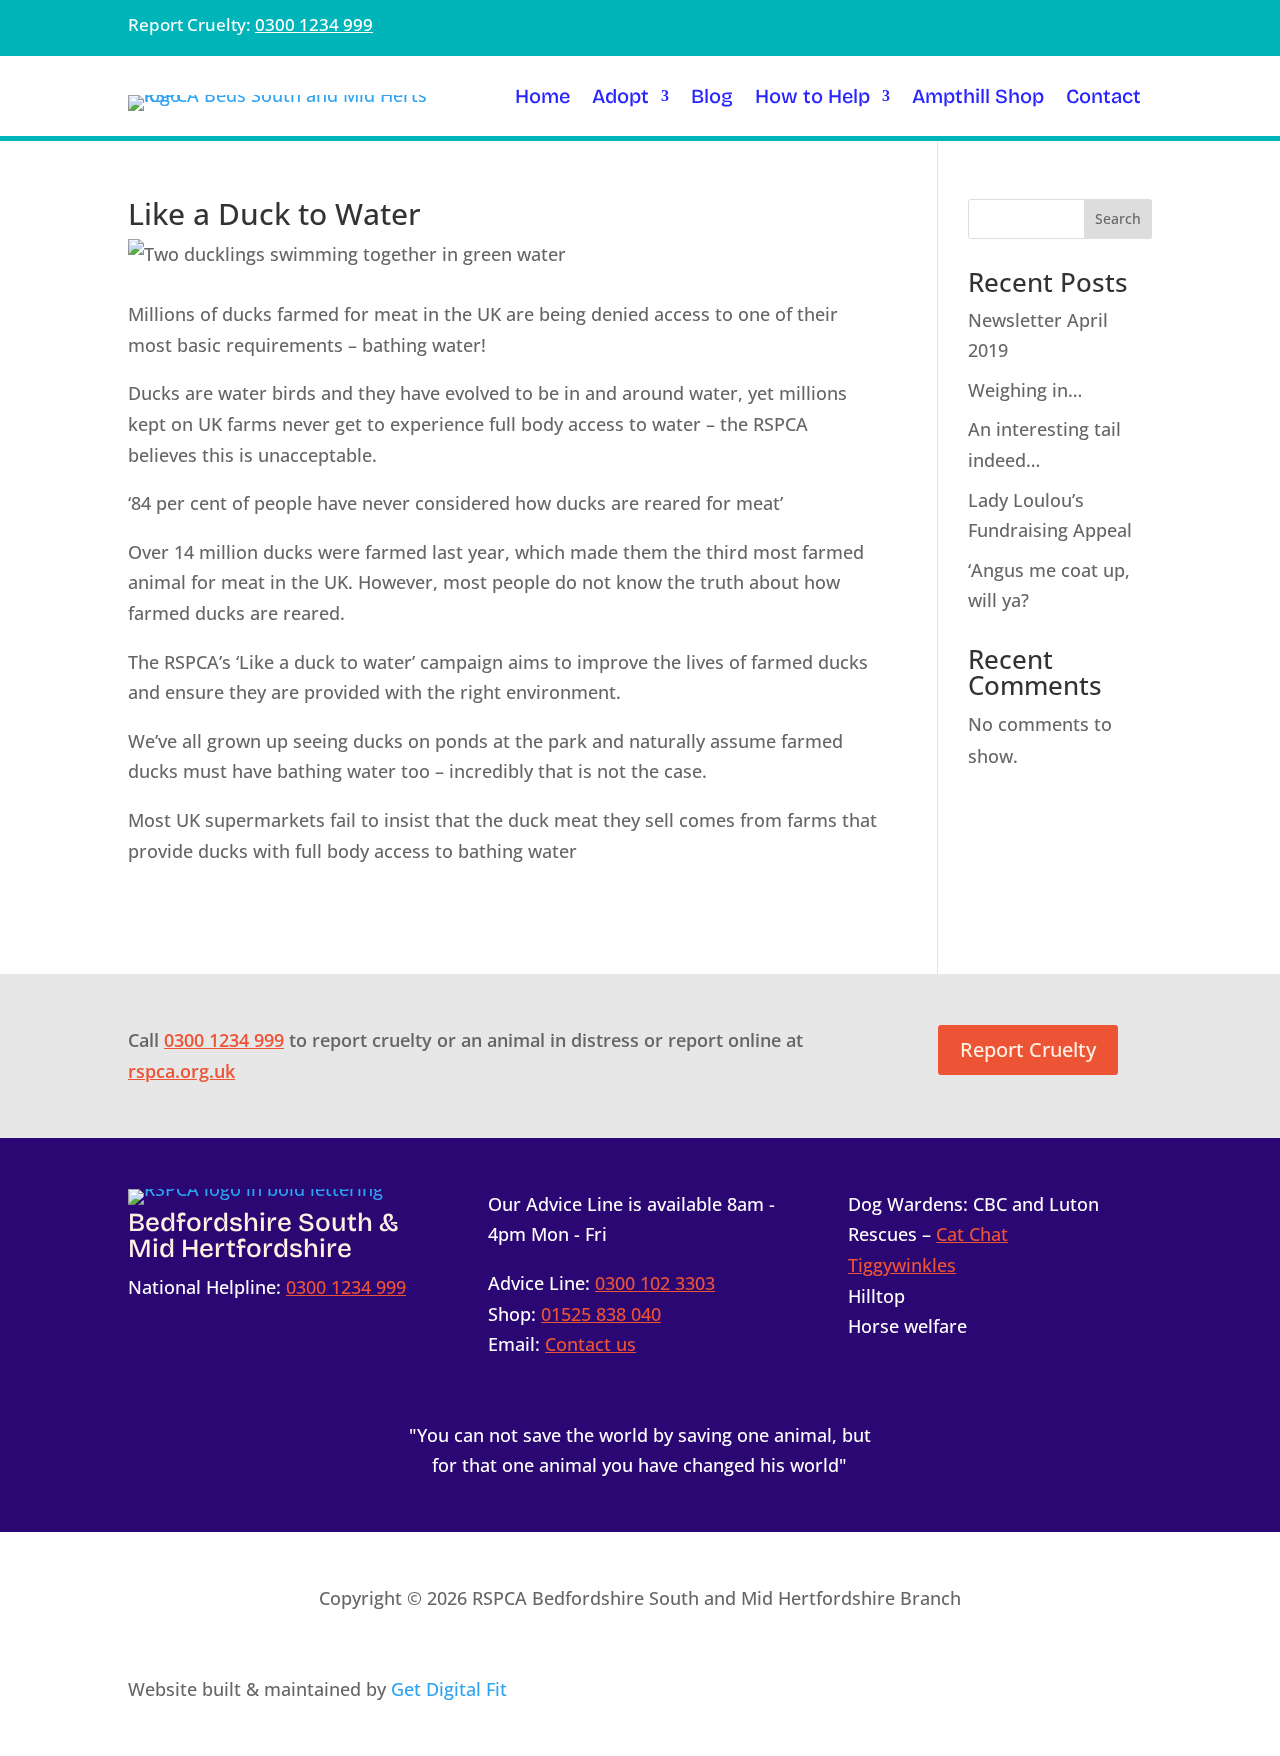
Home (542, 98)
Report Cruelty (1028, 1049)
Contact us (590, 1344)
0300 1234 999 (314, 24)
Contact (1103, 98)
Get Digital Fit (449, 1689)
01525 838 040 (601, 1314)
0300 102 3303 (655, 1283)
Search (1118, 218)
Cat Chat (972, 1234)
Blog (712, 98)
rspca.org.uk (181, 1071)
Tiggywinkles (902, 1265)
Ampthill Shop (978, 98)
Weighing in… (1025, 390)
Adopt (620, 98)
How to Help (812, 98)
